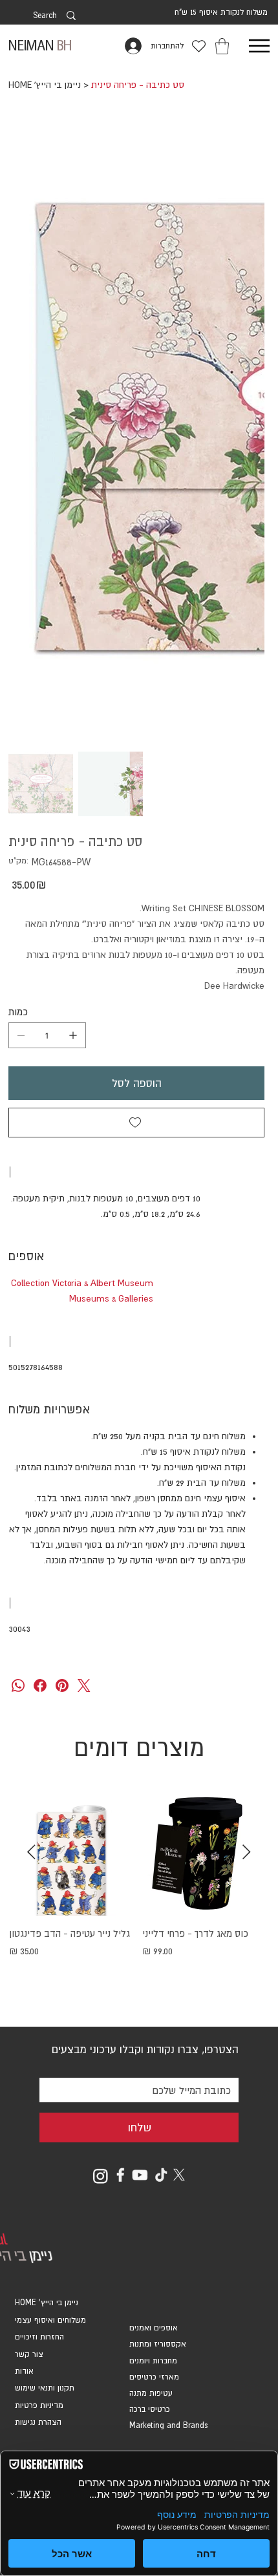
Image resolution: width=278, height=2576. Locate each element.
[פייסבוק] (40, 1685)
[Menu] (259, 46)
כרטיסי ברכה (150, 2409)
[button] (222, 46)
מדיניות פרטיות (39, 2405)
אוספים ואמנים (154, 2328)
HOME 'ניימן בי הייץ (47, 2303)
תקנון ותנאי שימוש (45, 2388)
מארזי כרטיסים (154, 2377)
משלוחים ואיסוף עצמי (50, 2320)
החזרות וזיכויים (39, 2337)
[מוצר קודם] (247, 1852)
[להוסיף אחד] (73, 1035)
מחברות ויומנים (153, 2361)
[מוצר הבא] (31, 1852)
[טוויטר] (84, 1685)
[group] (139, 1898)
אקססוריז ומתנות (158, 2344)
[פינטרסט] (62, 1685)
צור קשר (29, 2354)
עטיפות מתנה (151, 2393)
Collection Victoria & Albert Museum (82, 1283)
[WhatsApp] (18, 1685)
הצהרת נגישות (38, 2422)
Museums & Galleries (111, 1298)
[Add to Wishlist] (136, 1123)
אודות (24, 2371)
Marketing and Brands (168, 2425)
